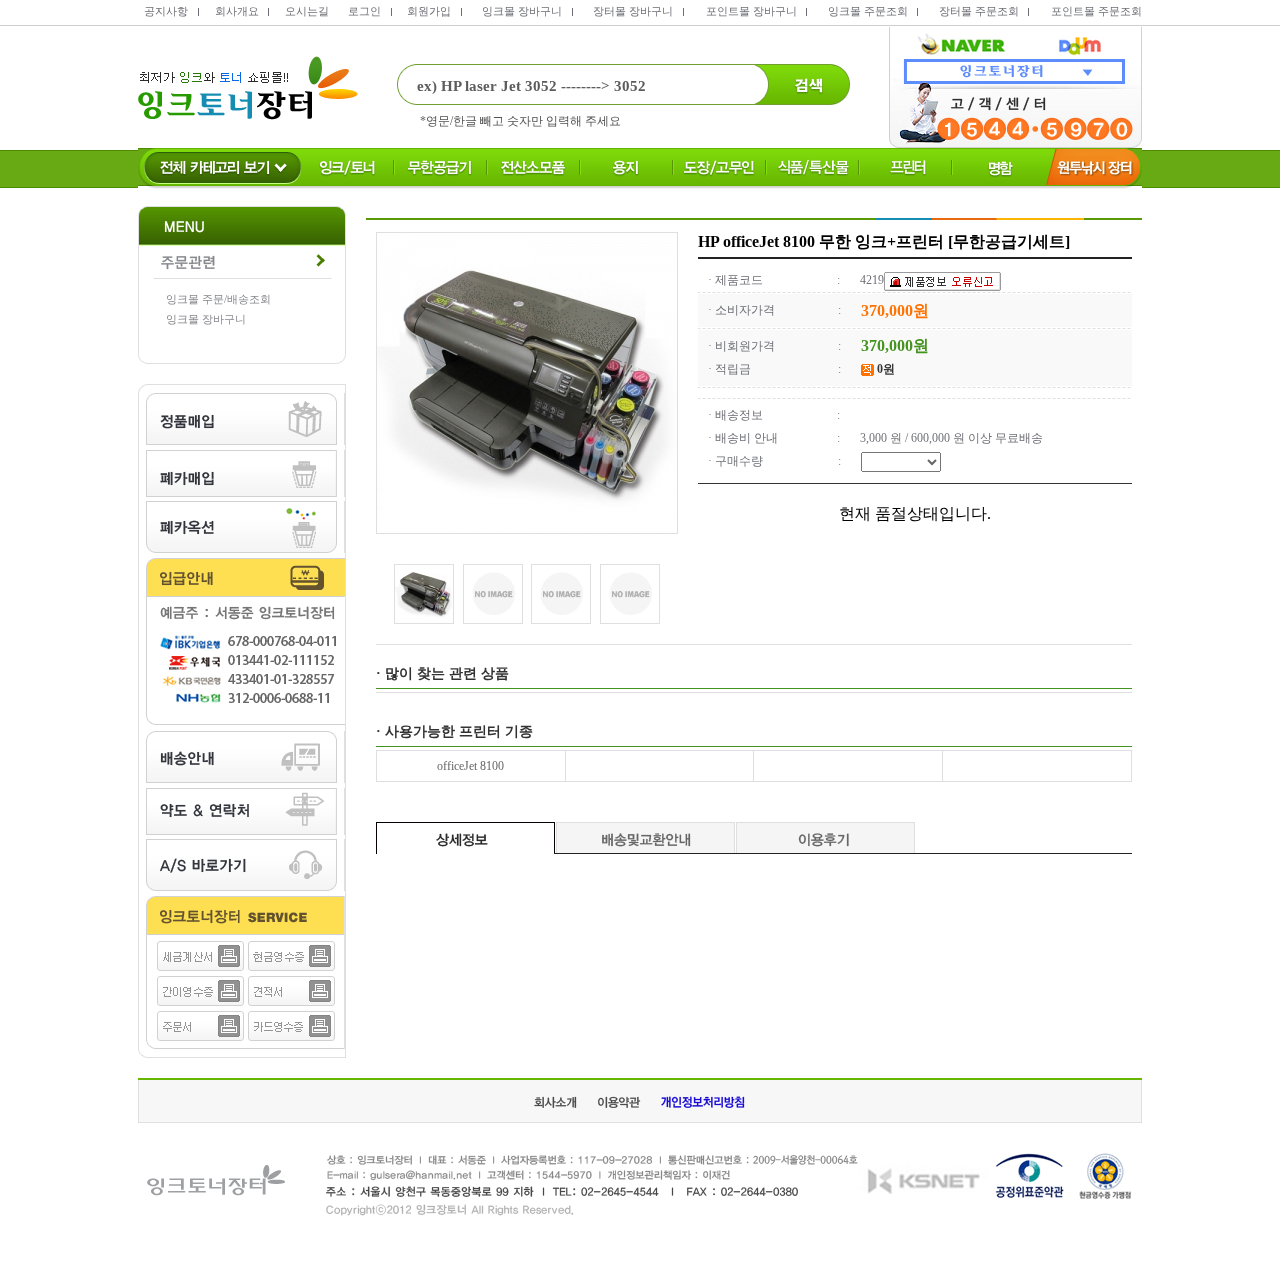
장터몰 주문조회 (979, 11)
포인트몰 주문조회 (1096, 11)
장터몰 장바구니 (633, 11)
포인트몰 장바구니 (751, 11)
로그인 (364, 11)
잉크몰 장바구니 (522, 11)
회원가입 (429, 11)
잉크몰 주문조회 (868, 11)
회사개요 (237, 11)
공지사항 (166, 11)
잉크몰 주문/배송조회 (218, 299)
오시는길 (307, 11)
